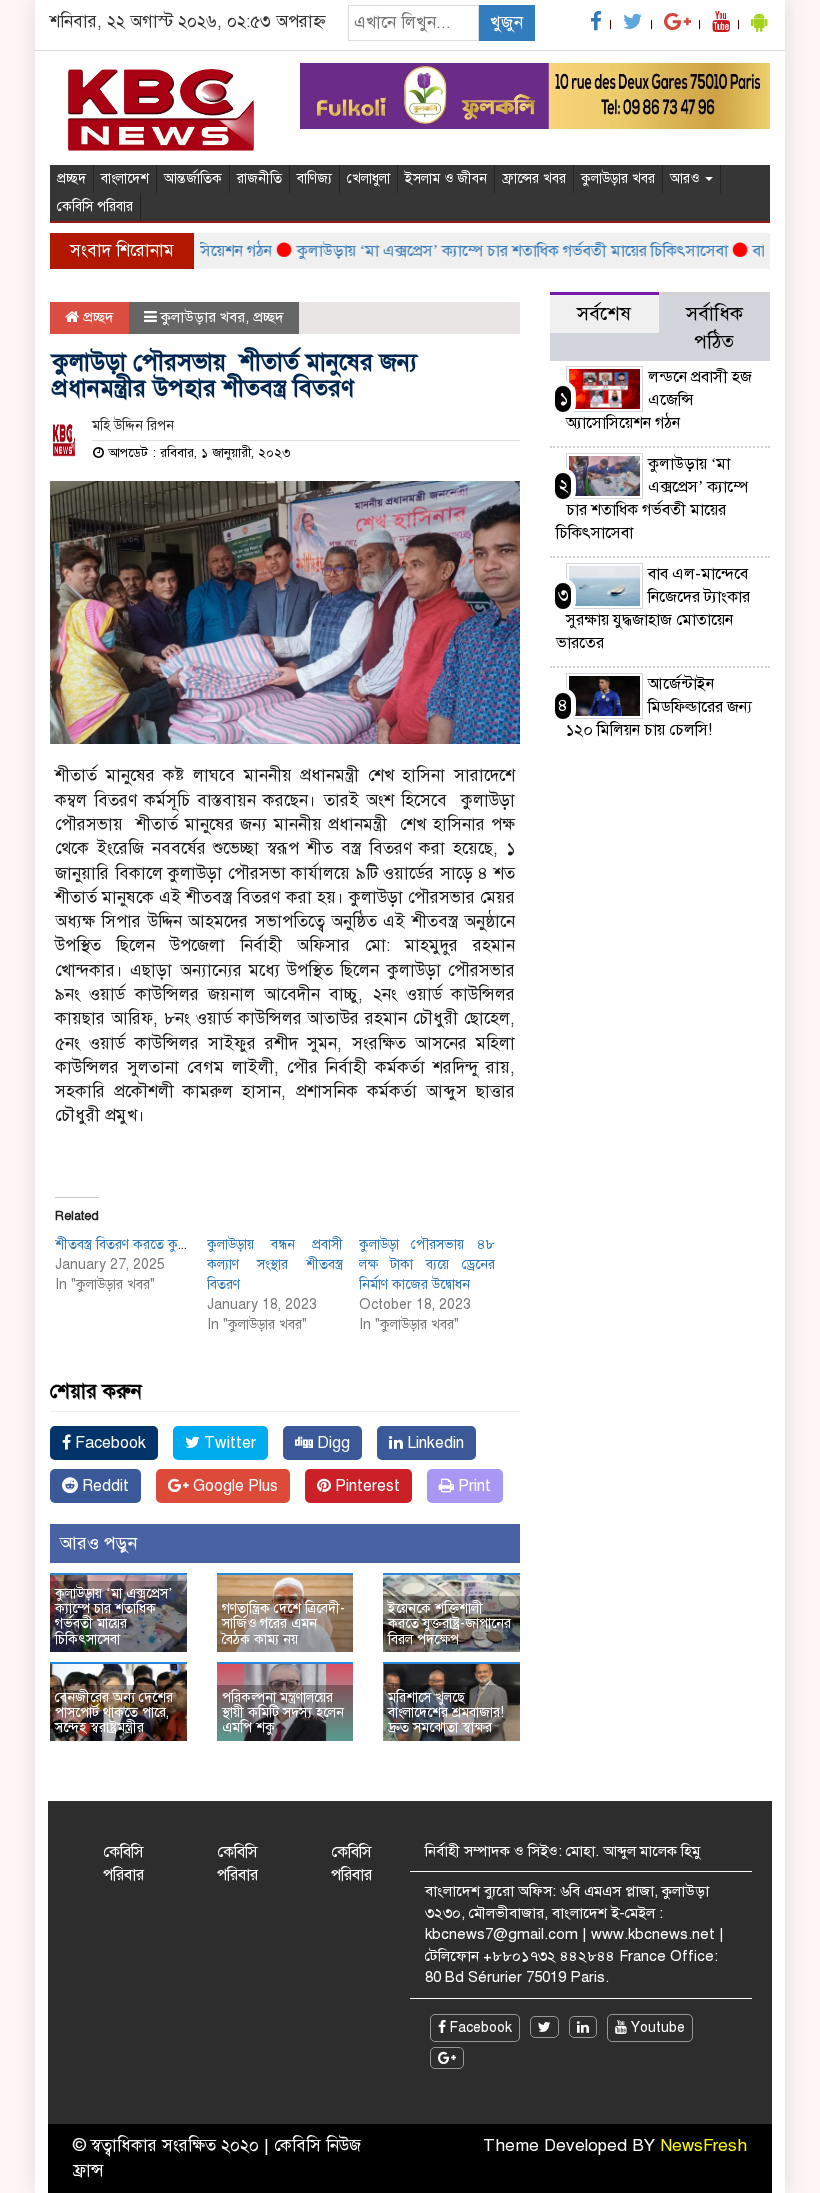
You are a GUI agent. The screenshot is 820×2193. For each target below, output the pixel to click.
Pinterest (365, 1486)
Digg (331, 1443)
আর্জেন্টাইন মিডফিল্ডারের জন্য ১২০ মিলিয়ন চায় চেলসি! (659, 707)
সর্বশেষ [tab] (604, 313)
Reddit (103, 1486)
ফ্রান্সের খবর (534, 178)
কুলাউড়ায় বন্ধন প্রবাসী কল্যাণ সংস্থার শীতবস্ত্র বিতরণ (275, 1264)
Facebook (108, 1443)
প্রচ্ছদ (71, 178)
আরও (686, 178)
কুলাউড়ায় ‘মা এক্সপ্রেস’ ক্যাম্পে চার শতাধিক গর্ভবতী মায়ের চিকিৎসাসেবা (490, 251)
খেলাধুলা (368, 178)
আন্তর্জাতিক (193, 178)
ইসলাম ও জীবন (446, 178)
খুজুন (506, 22)
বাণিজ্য (314, 178)
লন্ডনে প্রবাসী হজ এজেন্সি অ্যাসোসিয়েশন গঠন (659, 400)
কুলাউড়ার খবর (618, 178)
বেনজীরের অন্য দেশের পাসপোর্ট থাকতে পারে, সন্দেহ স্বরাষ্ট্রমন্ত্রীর (114, 1713)
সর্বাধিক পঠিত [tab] (714, 327)
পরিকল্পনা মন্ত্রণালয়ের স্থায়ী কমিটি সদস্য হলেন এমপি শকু (283, 1713)
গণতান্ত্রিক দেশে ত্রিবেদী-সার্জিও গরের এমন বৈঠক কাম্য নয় (283, 1624)
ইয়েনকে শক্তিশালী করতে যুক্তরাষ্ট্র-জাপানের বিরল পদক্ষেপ (449, 1624)
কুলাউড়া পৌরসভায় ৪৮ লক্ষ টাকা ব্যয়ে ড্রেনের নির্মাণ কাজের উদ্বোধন (427, 1264)
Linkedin (433, 1443)
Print (472, 1486)
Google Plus (233, 1486)
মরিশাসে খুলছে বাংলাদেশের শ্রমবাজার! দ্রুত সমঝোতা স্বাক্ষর (446, 1713)
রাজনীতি (259, 178)
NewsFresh (703, 2145)
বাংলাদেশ (125, 178)
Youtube (656, 2027)
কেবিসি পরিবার (95, 206)
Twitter (228, 1443)
